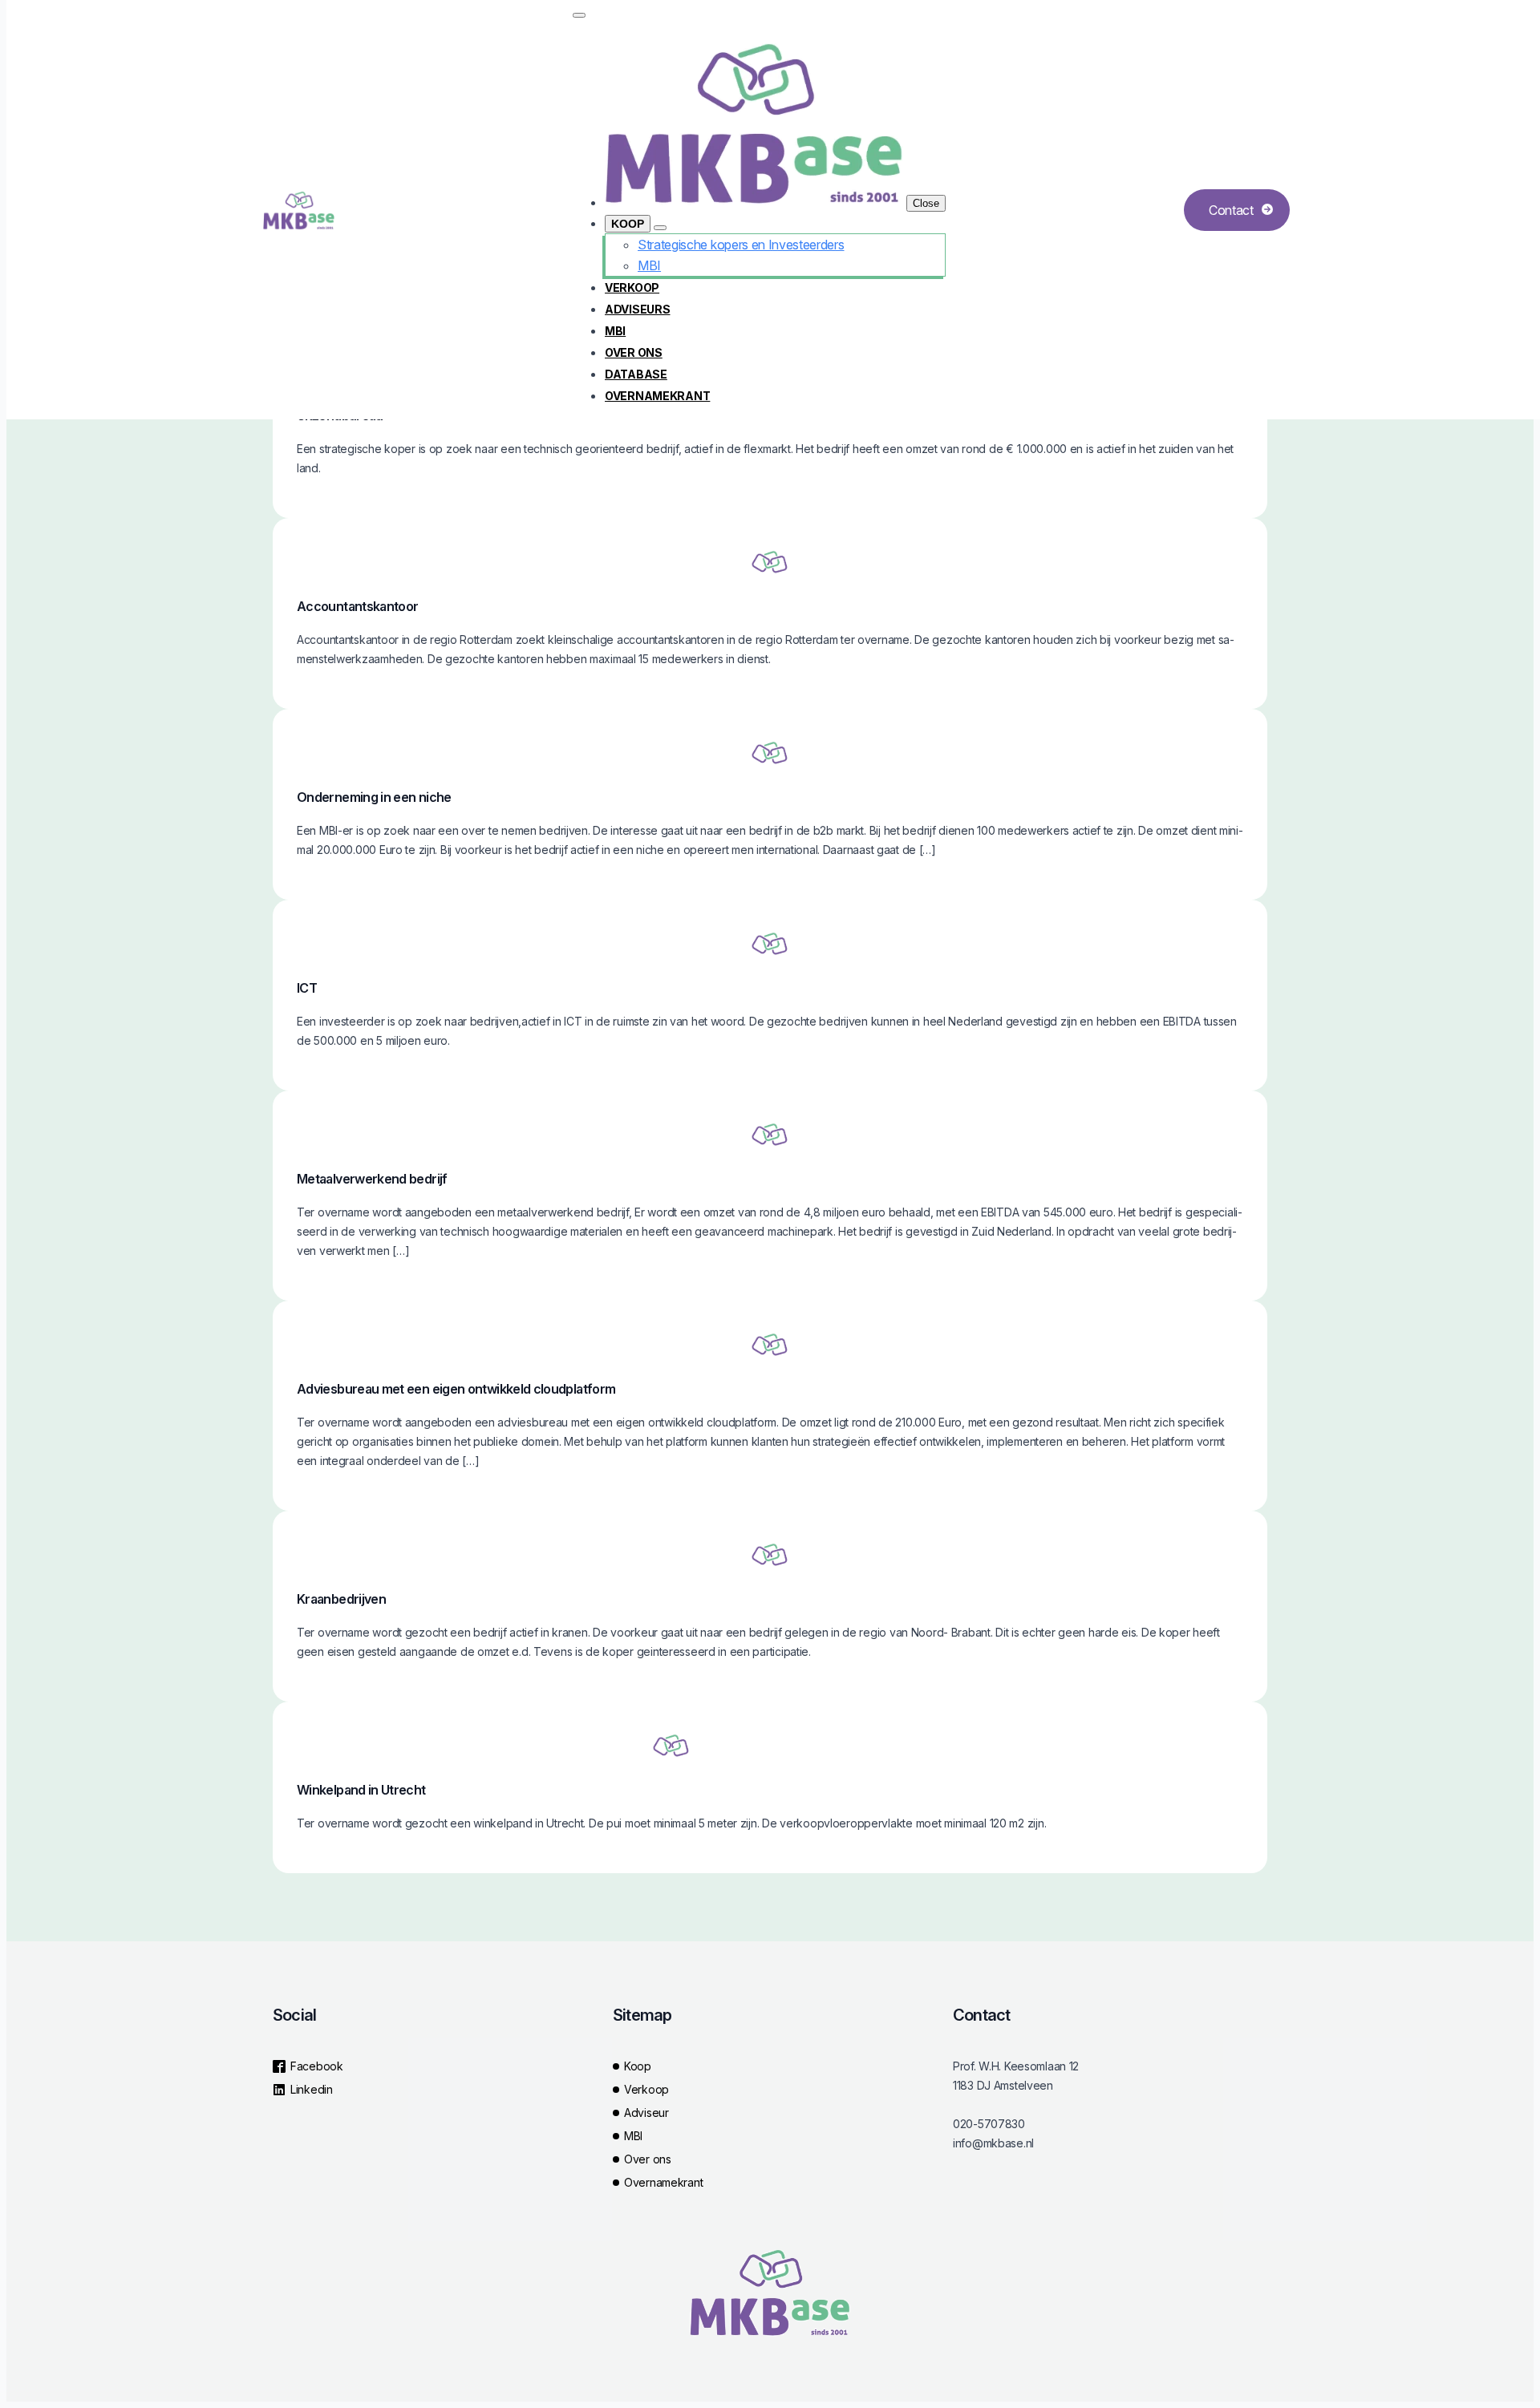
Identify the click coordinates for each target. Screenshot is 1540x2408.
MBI (615, 331)
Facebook (317, 2066)
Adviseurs (637, 309)
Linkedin (312, 2089)
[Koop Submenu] (660, 228)
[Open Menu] (579, 15)
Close (926, 203)
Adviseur (646, 2113)
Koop (628, 224)
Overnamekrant (657, 396)
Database (636, 374)
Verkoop (632, 287)
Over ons (634, 352)
